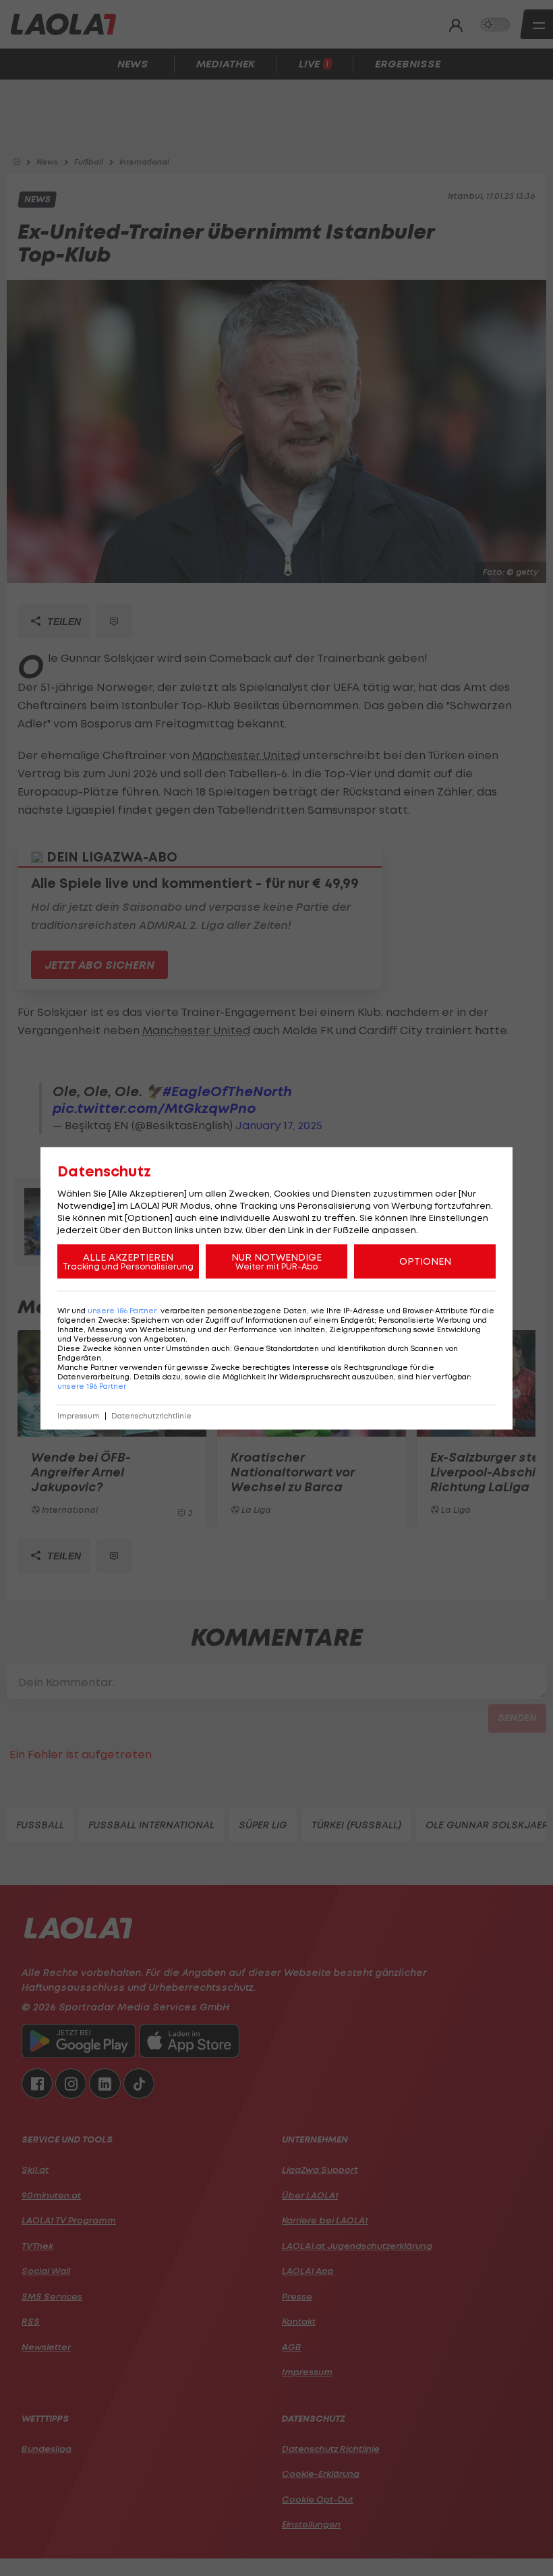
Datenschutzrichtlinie (151, 1415)
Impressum (79, 1415)
